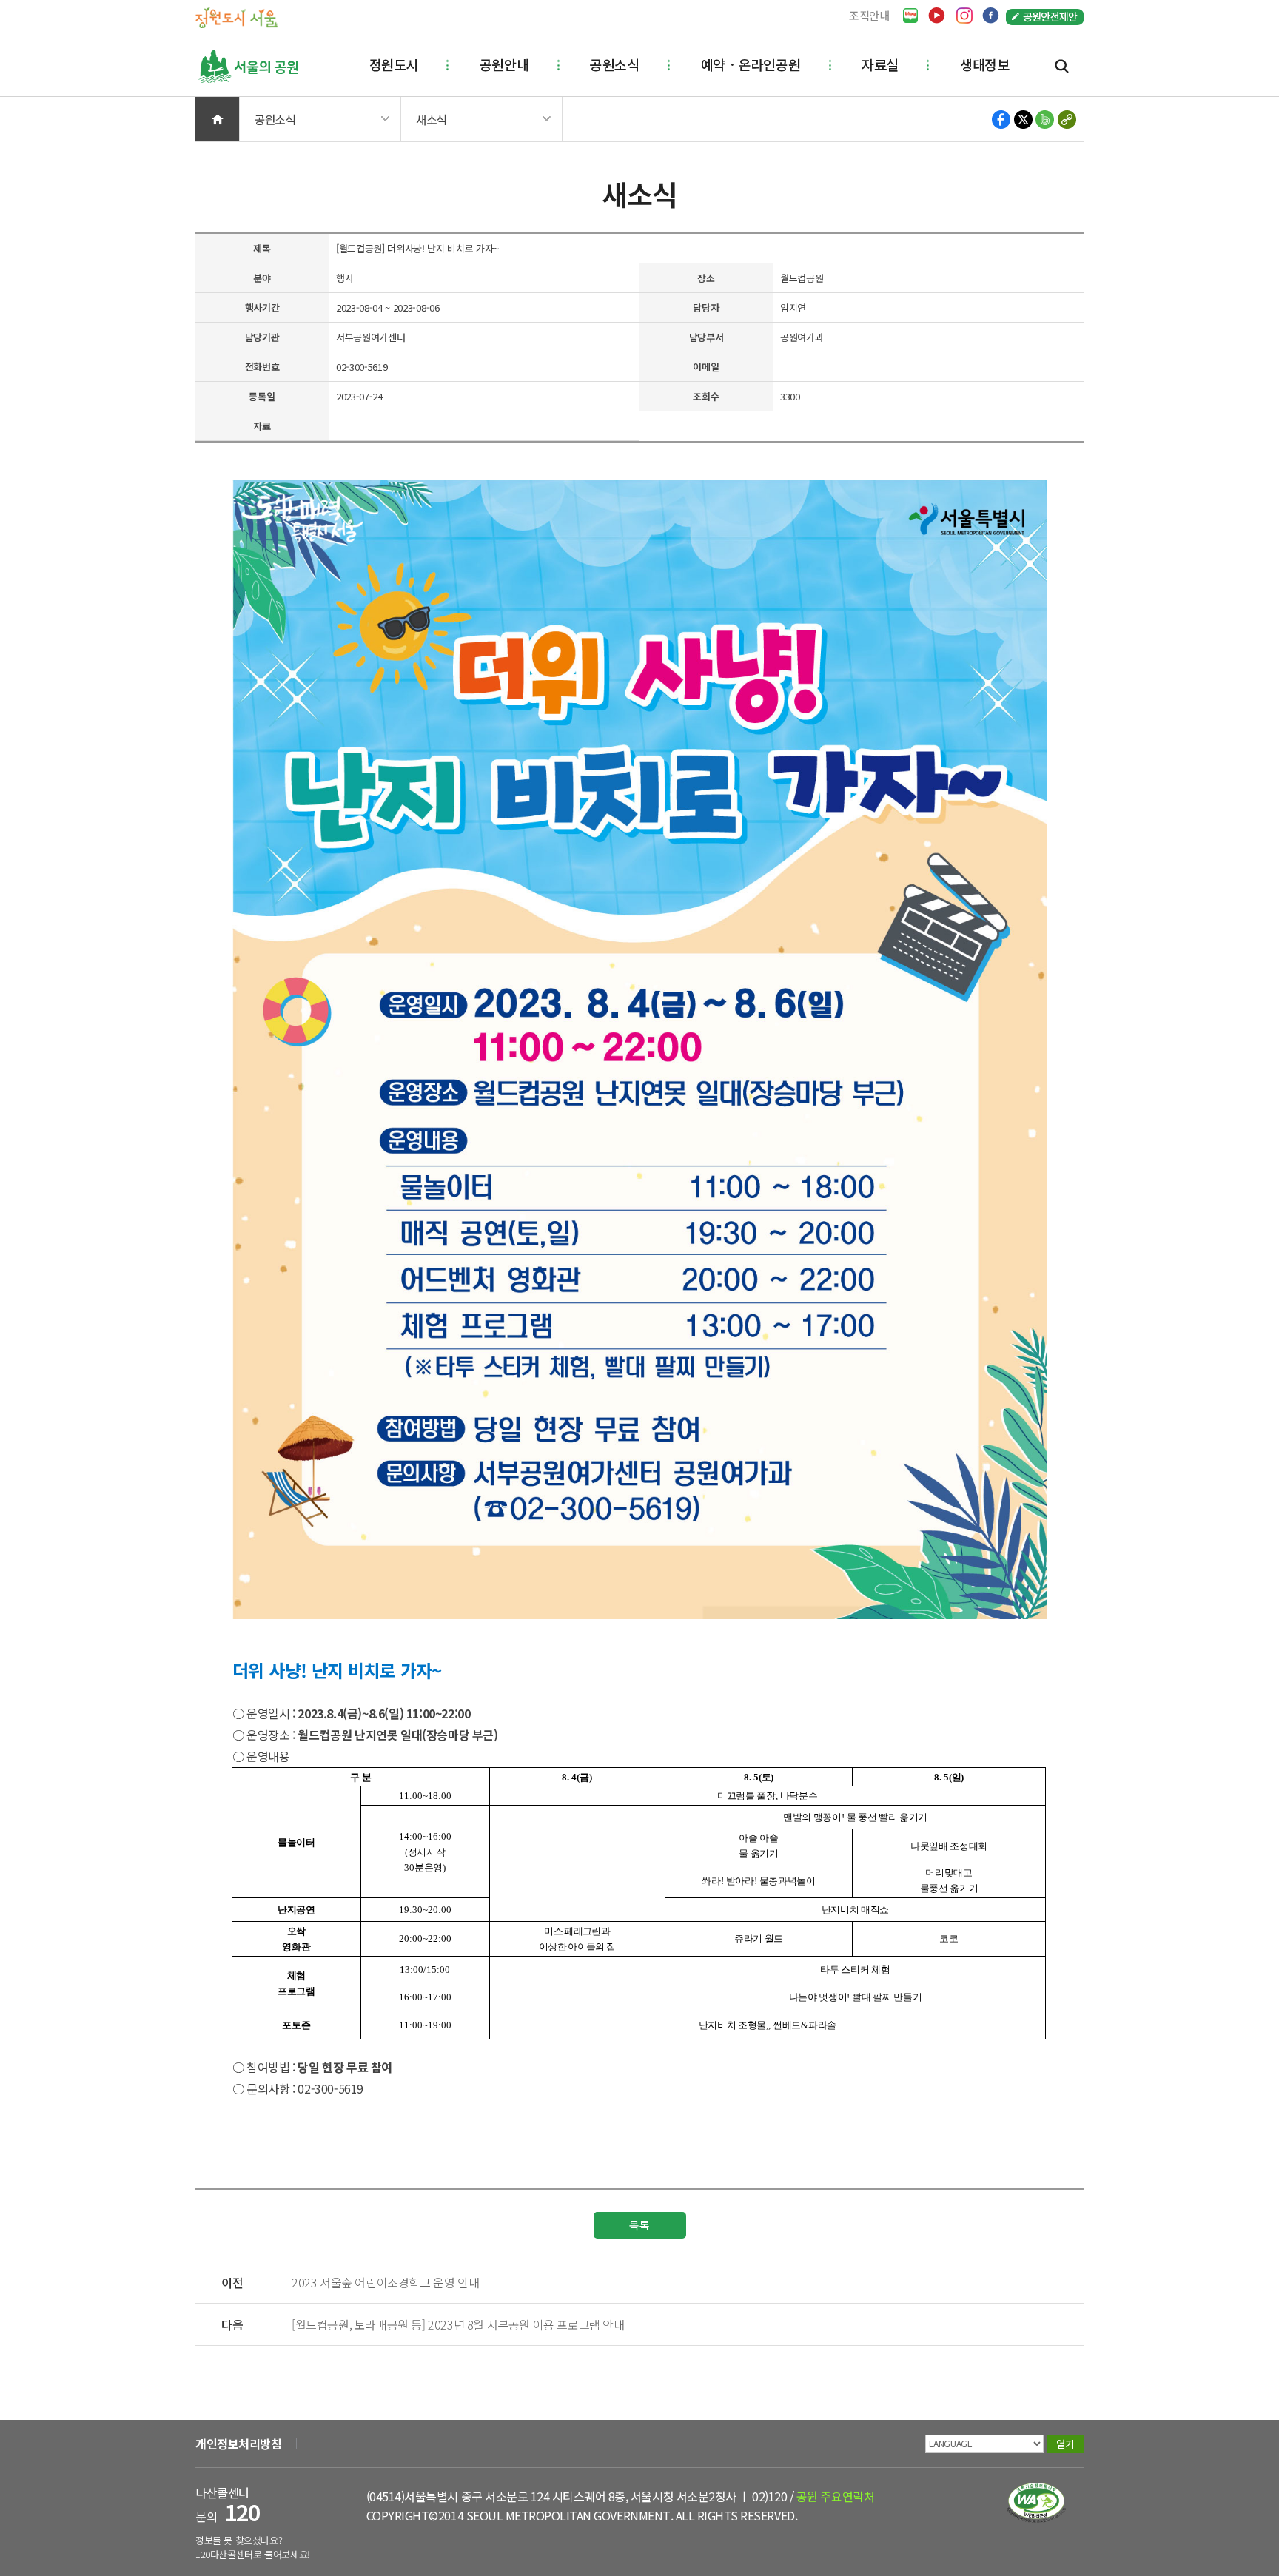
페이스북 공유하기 (1002, 120)
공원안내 (504, 64)
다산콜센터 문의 (228, 2505)
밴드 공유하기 (1045, 120)
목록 (639, 2225)
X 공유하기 (1023, 120)
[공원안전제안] (1045, 16)
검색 (1062, 66)
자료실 (880, 64)
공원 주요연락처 (835, 2496)
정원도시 (394, 64)
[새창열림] (910, 16)
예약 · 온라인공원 (751, 64)
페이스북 (991, 16)
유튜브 (937, 16)
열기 (1065, 2444)
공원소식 (614, 64)
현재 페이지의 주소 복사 (1066, 120)
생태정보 (984, 64)
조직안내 (869, 15)
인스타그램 (964, 16)
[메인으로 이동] (236, 17)
